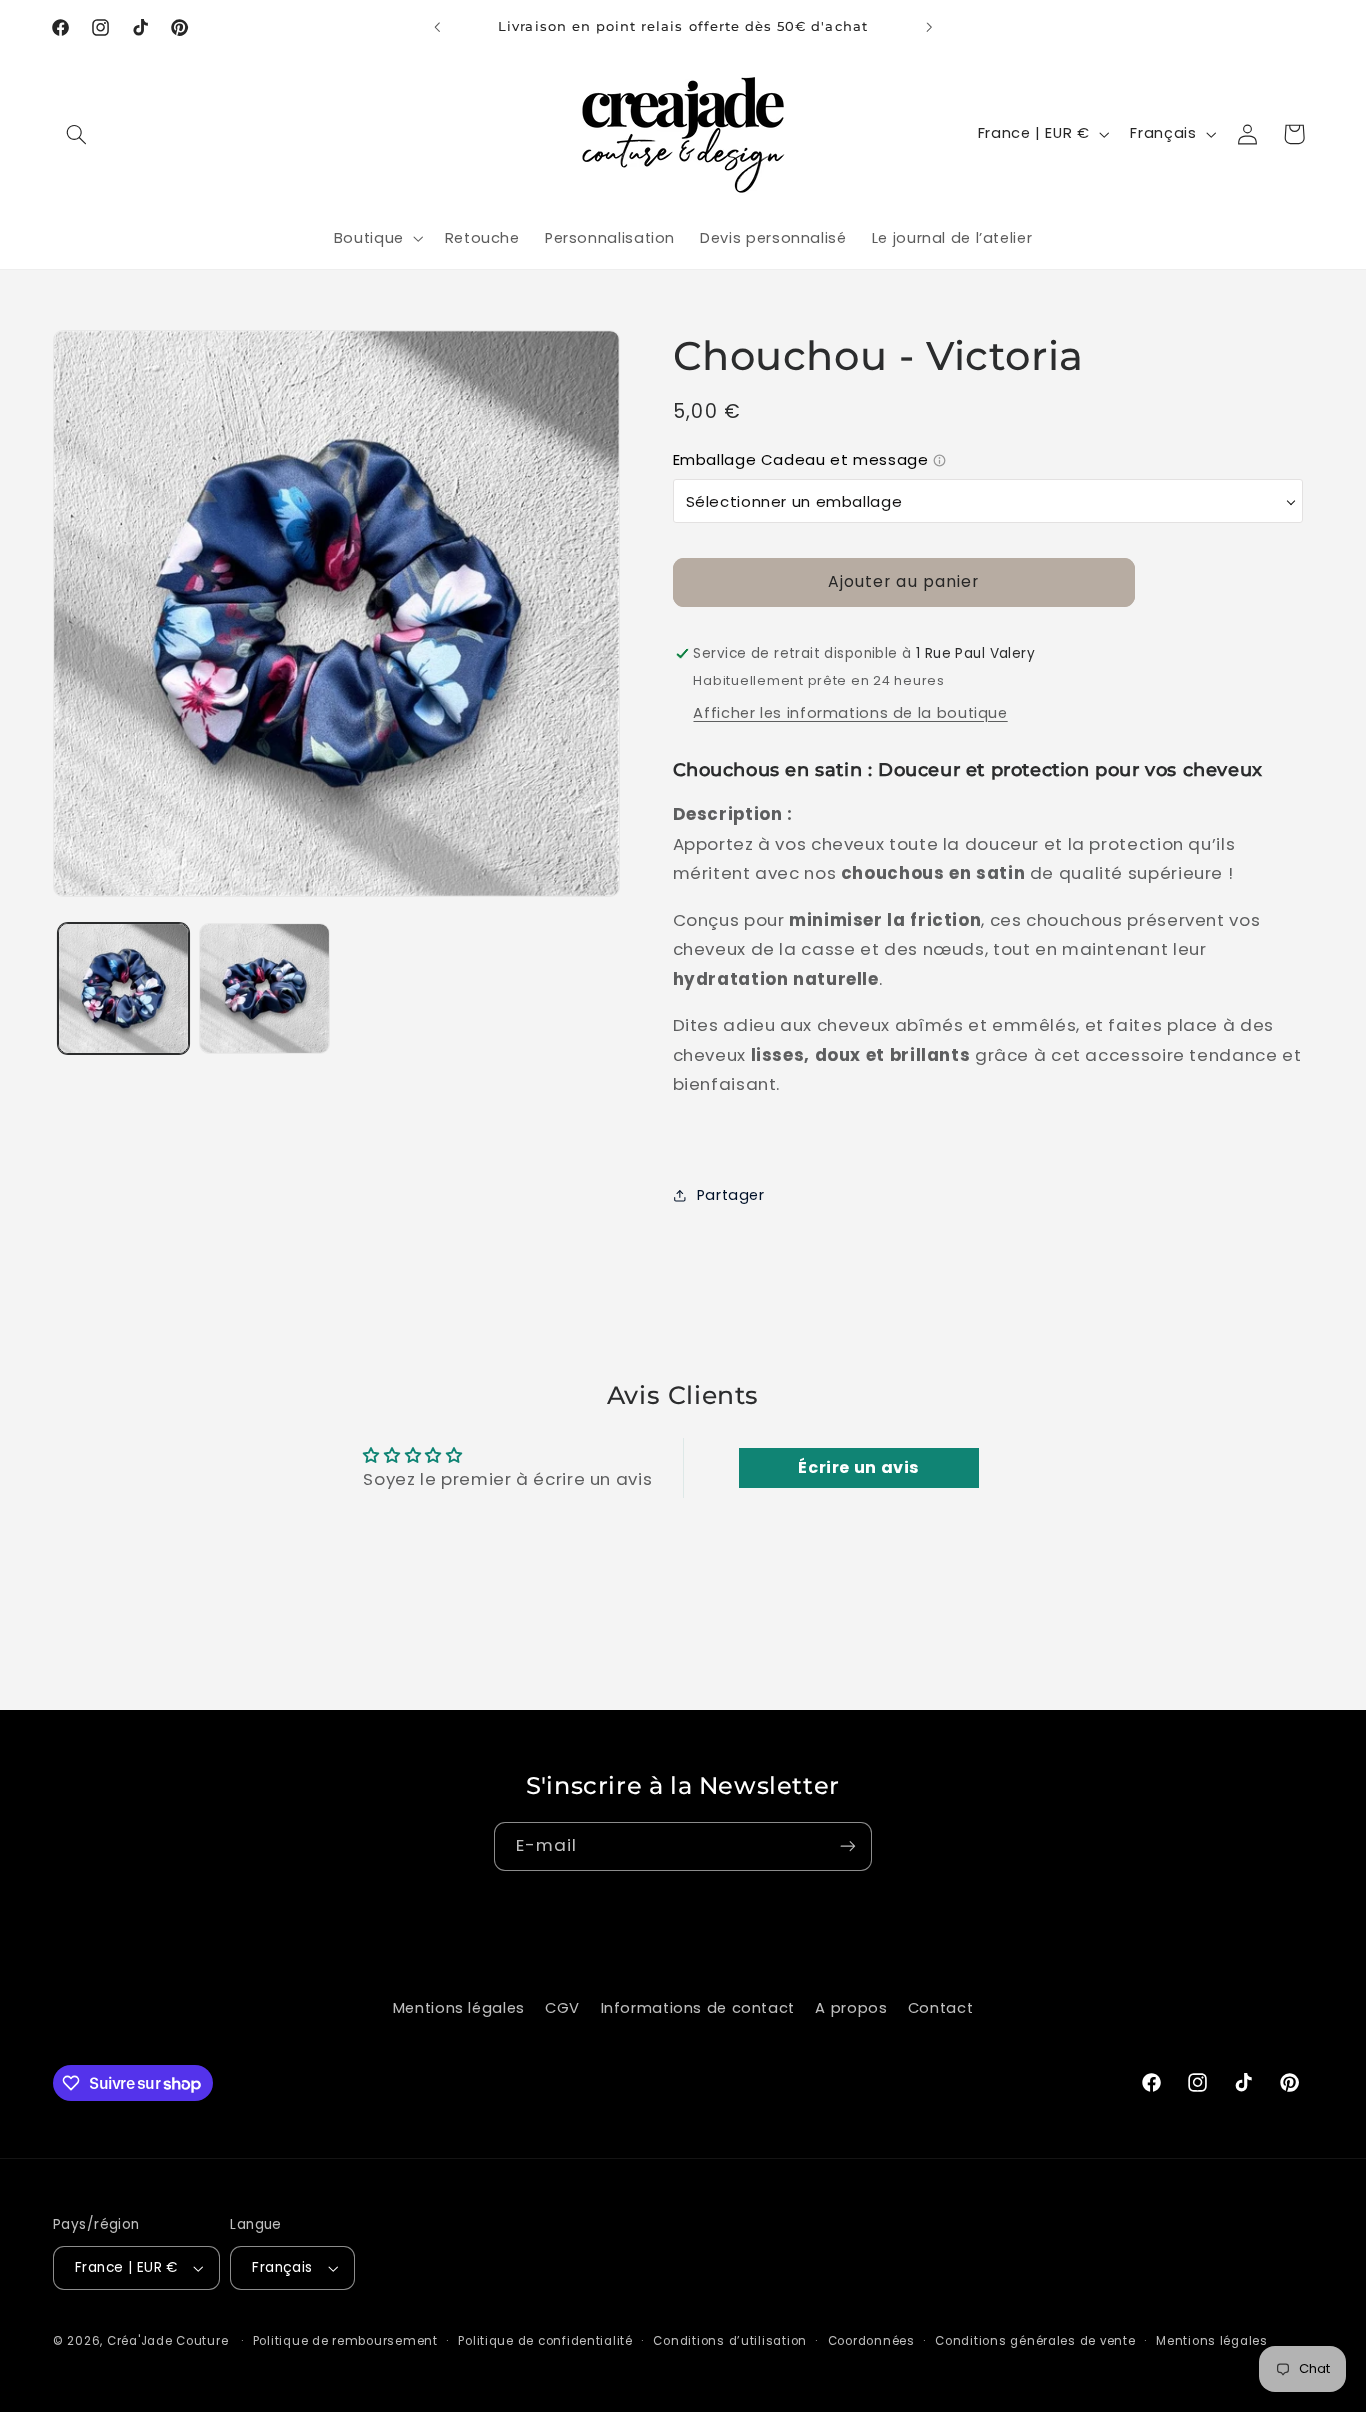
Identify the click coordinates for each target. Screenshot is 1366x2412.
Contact (940, 2008)
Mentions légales (459, 2008)
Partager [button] (731, 1195)
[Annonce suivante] (929, 27)
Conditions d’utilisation (730, 2341)
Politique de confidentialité (545, 2341)
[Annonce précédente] (437, 27)
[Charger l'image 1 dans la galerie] (123, 988)
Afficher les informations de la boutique (850, 713)
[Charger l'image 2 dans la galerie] (264, 988)
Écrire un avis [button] (858, 1467)
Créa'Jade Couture (168, 2341)
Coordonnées (871, 2341)
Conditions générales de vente (1035, 2341)
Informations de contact (698, 2008)
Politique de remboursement (345, 2341)
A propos (851, 2008)
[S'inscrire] (848, 1846)
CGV (562, 2008)
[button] (76, 134)
